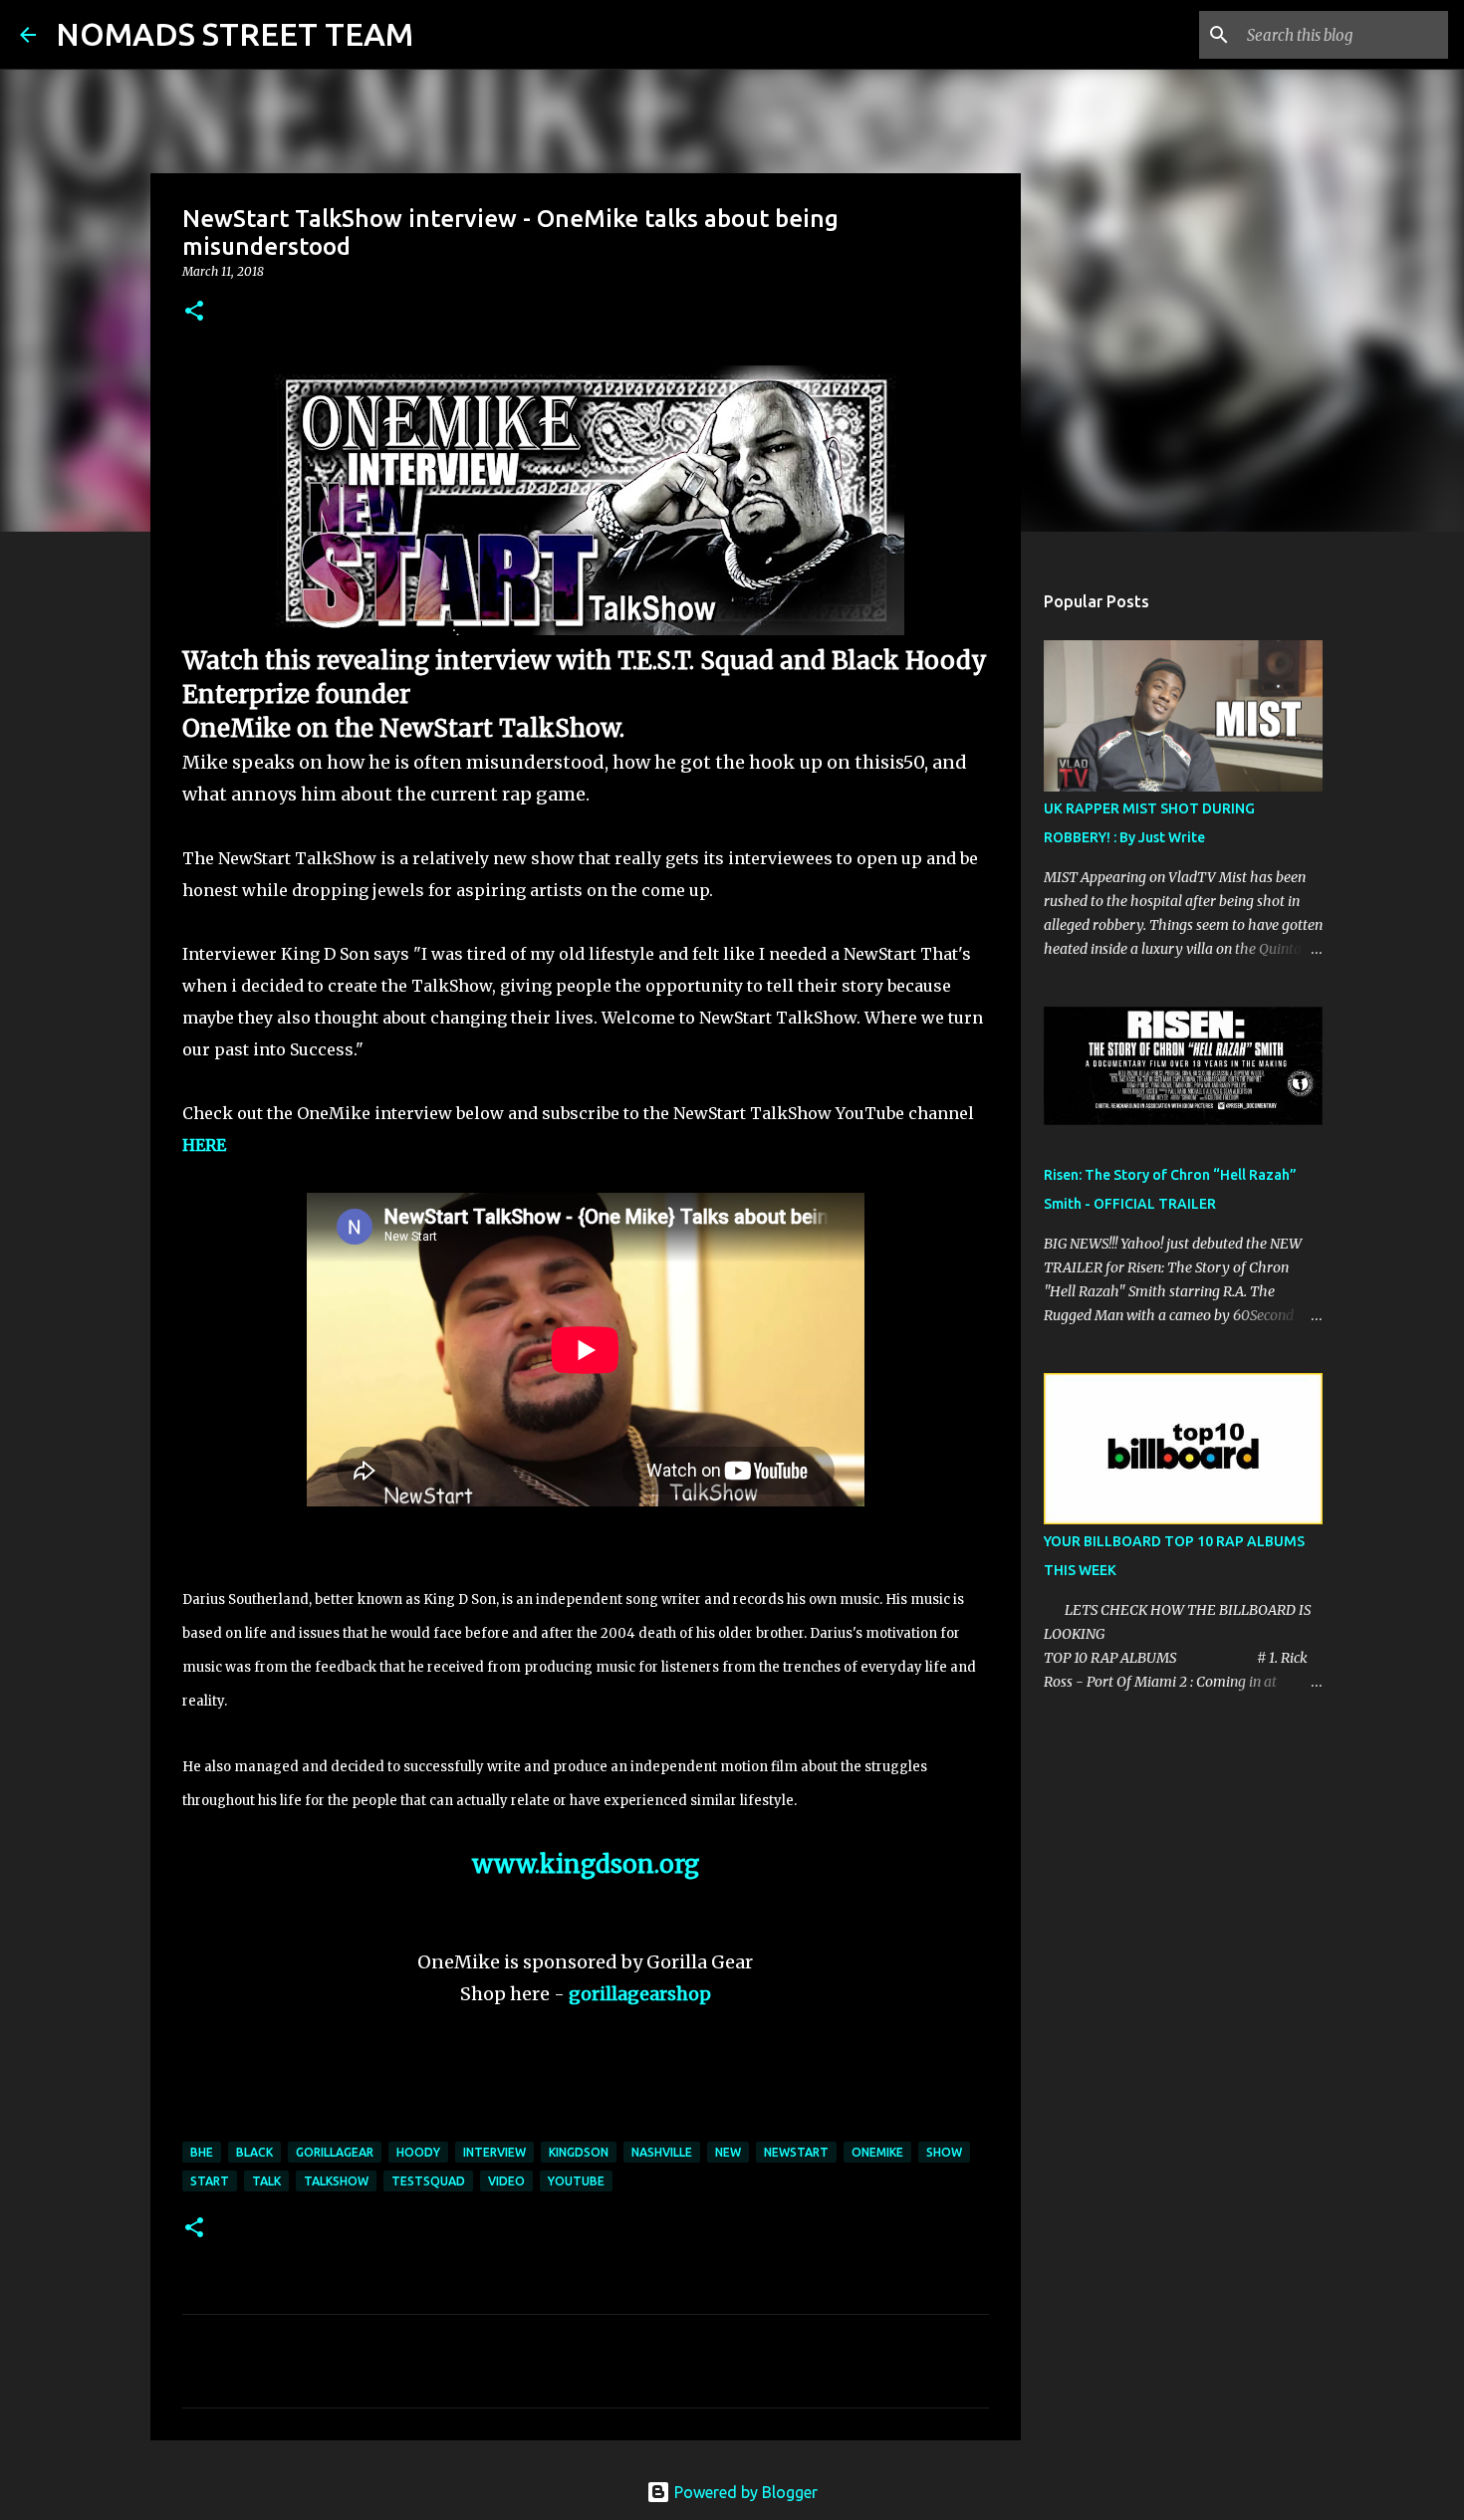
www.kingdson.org (586, 1864)
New (728, 2152)
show (944, 2152)
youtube (576, 2181)
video (506, 2181)
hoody (418, 2152)
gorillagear (335, 2152)
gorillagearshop (640, 1994)
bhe (202, 2152)
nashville (662, 2152)
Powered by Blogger (744, 2492)
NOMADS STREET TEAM (235, 34)
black (254, 2152)
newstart (796, 2152)
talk (266, 2181)
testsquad (428, 2181)
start (210, 2181)
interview (494, 2152)
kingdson (579, 2152)
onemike (877, 2152)
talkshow (336, 2181)
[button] (194, 312)
